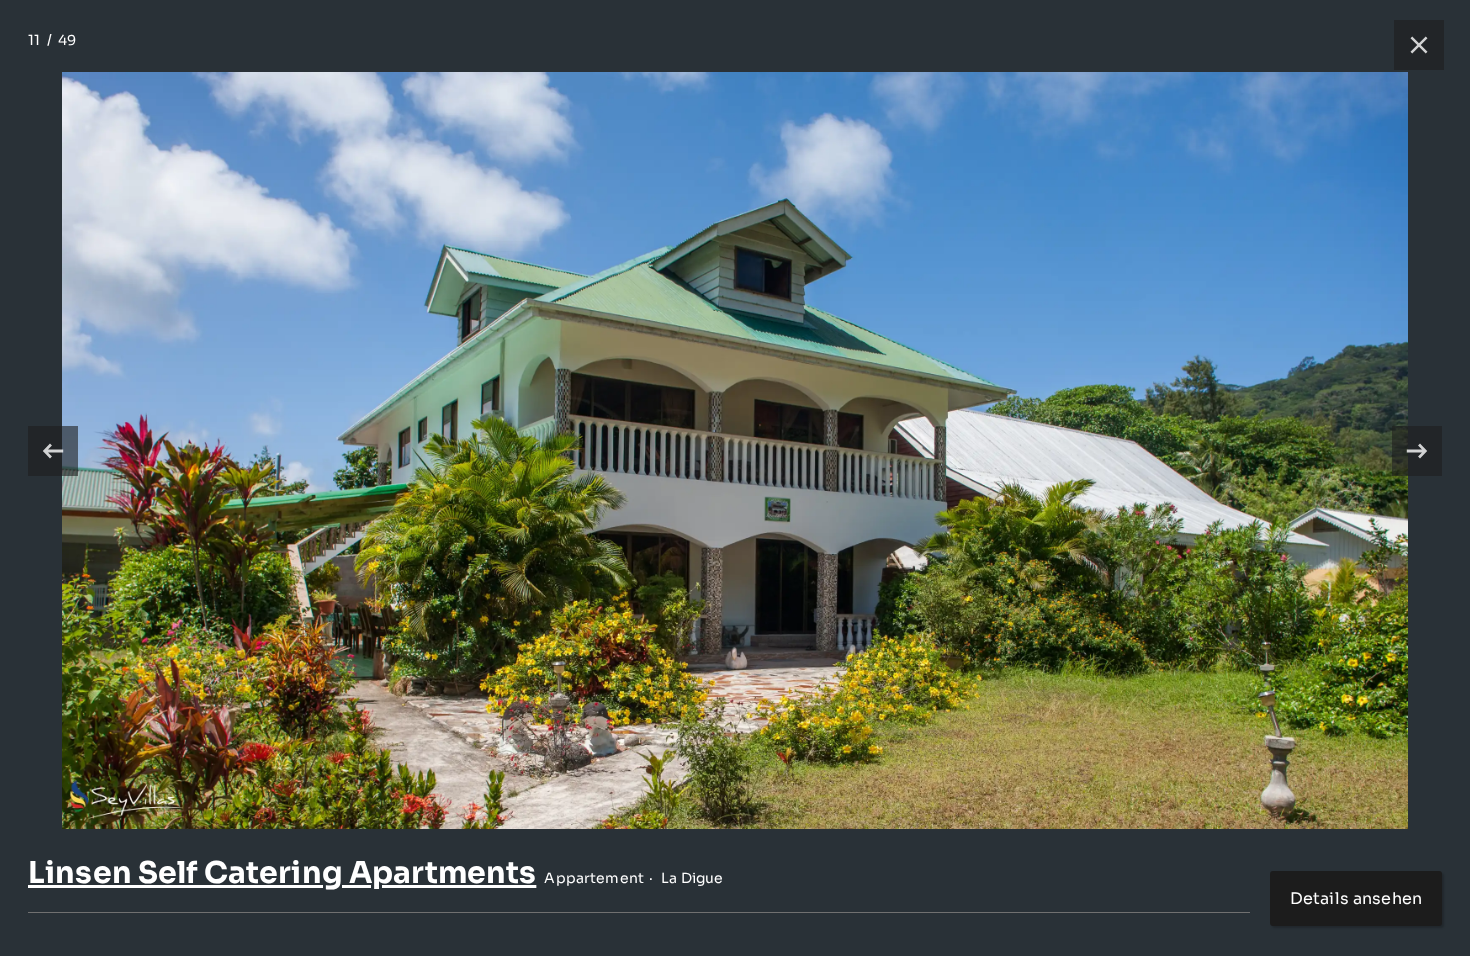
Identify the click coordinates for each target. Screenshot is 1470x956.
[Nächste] (1417, 451)
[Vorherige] (53, 451)
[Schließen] (1409, 45)
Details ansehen (1356, 898)
